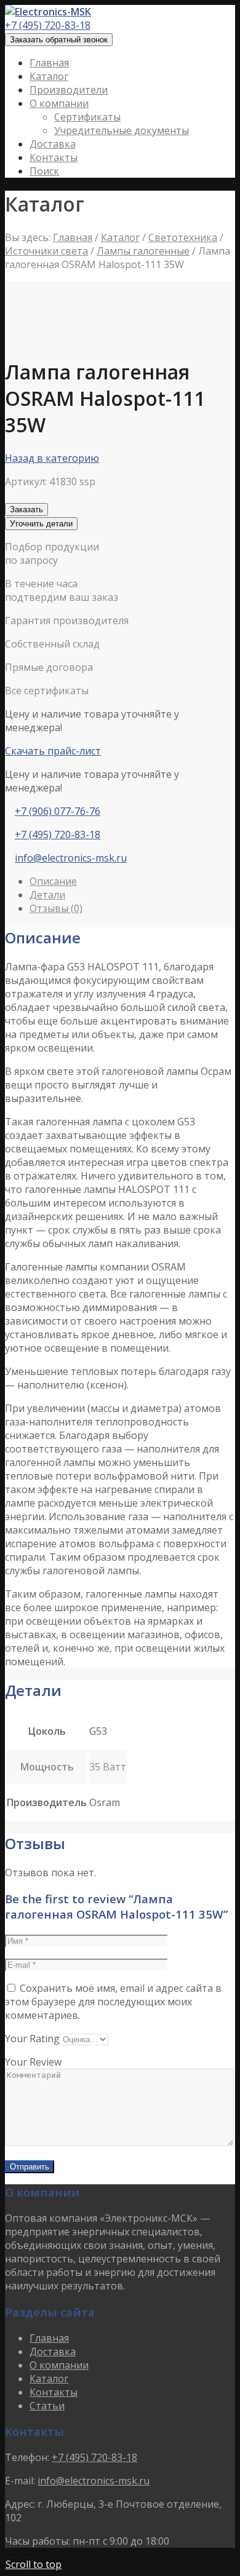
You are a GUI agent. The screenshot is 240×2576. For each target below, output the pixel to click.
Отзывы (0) (56, 908)
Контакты (54, 2392)
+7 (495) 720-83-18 (48, 25)
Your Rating (32, 2039)
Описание (53, 881)
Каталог (120, 237)
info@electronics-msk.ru (71, 858)
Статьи (47, 2406)
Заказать (26, 509)
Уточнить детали (41, 524)
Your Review (33, 2062)
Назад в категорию (52, 458)
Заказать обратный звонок (59, 40)
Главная (73, 237)
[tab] (132, 881)
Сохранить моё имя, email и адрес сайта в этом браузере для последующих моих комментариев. (113, 2002)
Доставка (53, 2352)
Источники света (46, 251)
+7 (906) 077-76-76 (58, 811)
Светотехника (183, 237)
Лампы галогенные (143, 251)
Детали (47, 895)
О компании (59, 2365)
